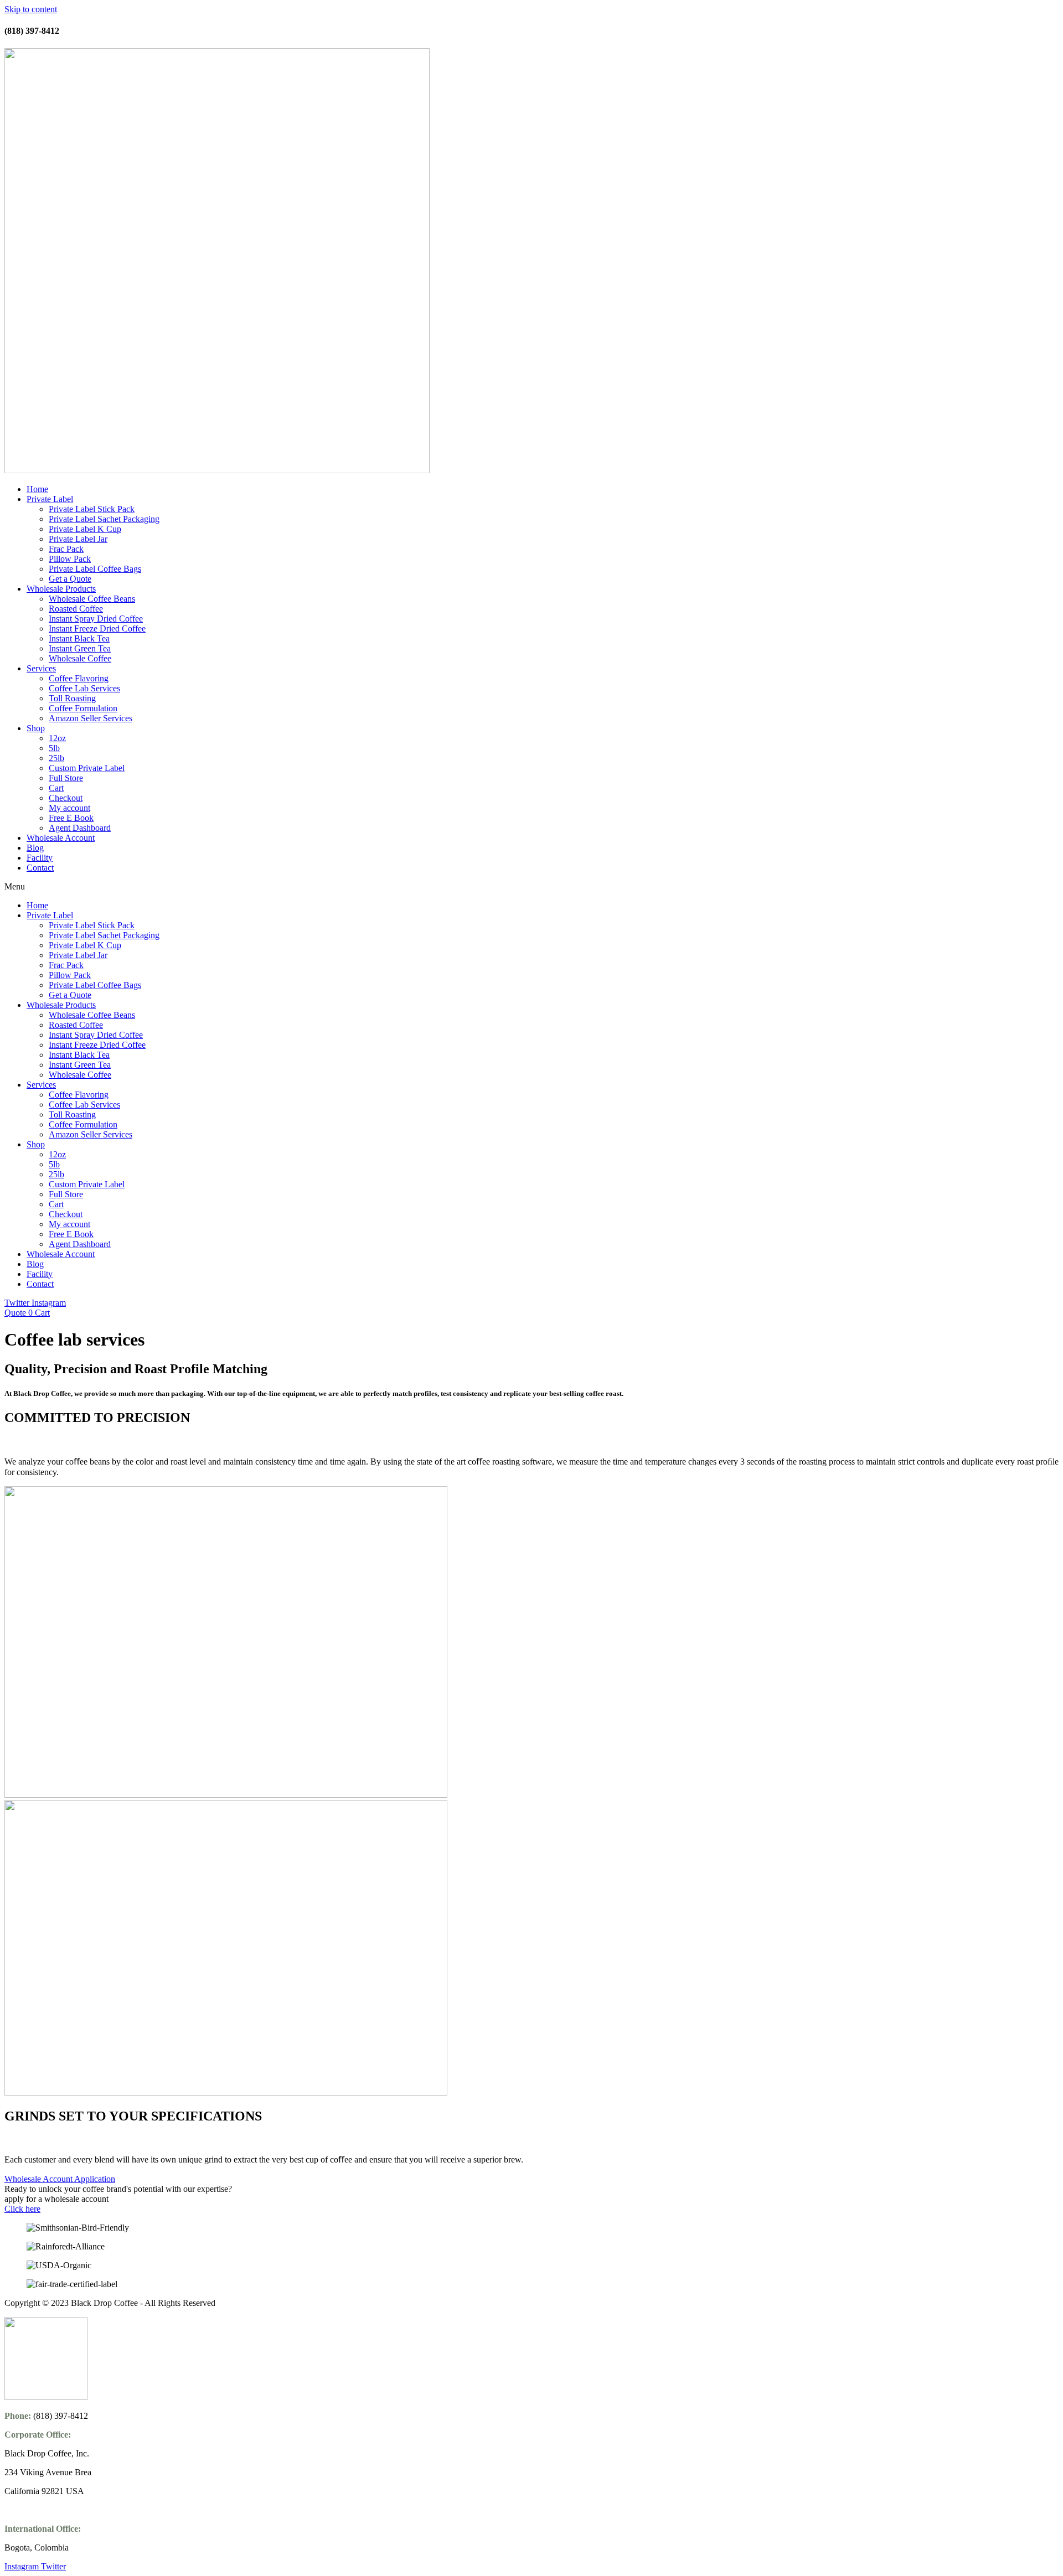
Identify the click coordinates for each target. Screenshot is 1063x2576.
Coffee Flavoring (79, 678)
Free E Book (71, 818)
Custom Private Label (87, 768)
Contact (40, 868)
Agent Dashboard (80, 828)
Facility (40, 858)
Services (41, 668)
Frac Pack (66, 549)
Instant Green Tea (80, 648)
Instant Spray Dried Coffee (96, 619)
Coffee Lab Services (84, 688)
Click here (22, 2209)
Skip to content (31, 9)
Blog (35, 848)
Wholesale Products (61, 589)
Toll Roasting (72, 698)
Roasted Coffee (76, 609)
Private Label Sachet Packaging (104, 519)
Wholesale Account (61, 838)
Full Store (66, 778)
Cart (56, 788)
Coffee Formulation (83, 708)
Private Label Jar (78, 539)
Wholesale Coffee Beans (92, 599)
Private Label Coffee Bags (95, 569)
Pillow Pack (70, 559)
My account (69, 808)
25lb (56, 758)
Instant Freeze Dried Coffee (97, 629)
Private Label (50, 499)
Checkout (66, 798)
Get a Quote (70, 579)
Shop (36, 728)
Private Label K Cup (85, 529)
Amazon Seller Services (91, 718)
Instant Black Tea (79, 638)
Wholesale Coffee (80, 658)
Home (37, 489)
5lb (54, 748)
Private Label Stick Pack (92, 509)
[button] (531, 887)
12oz (57, 738)
